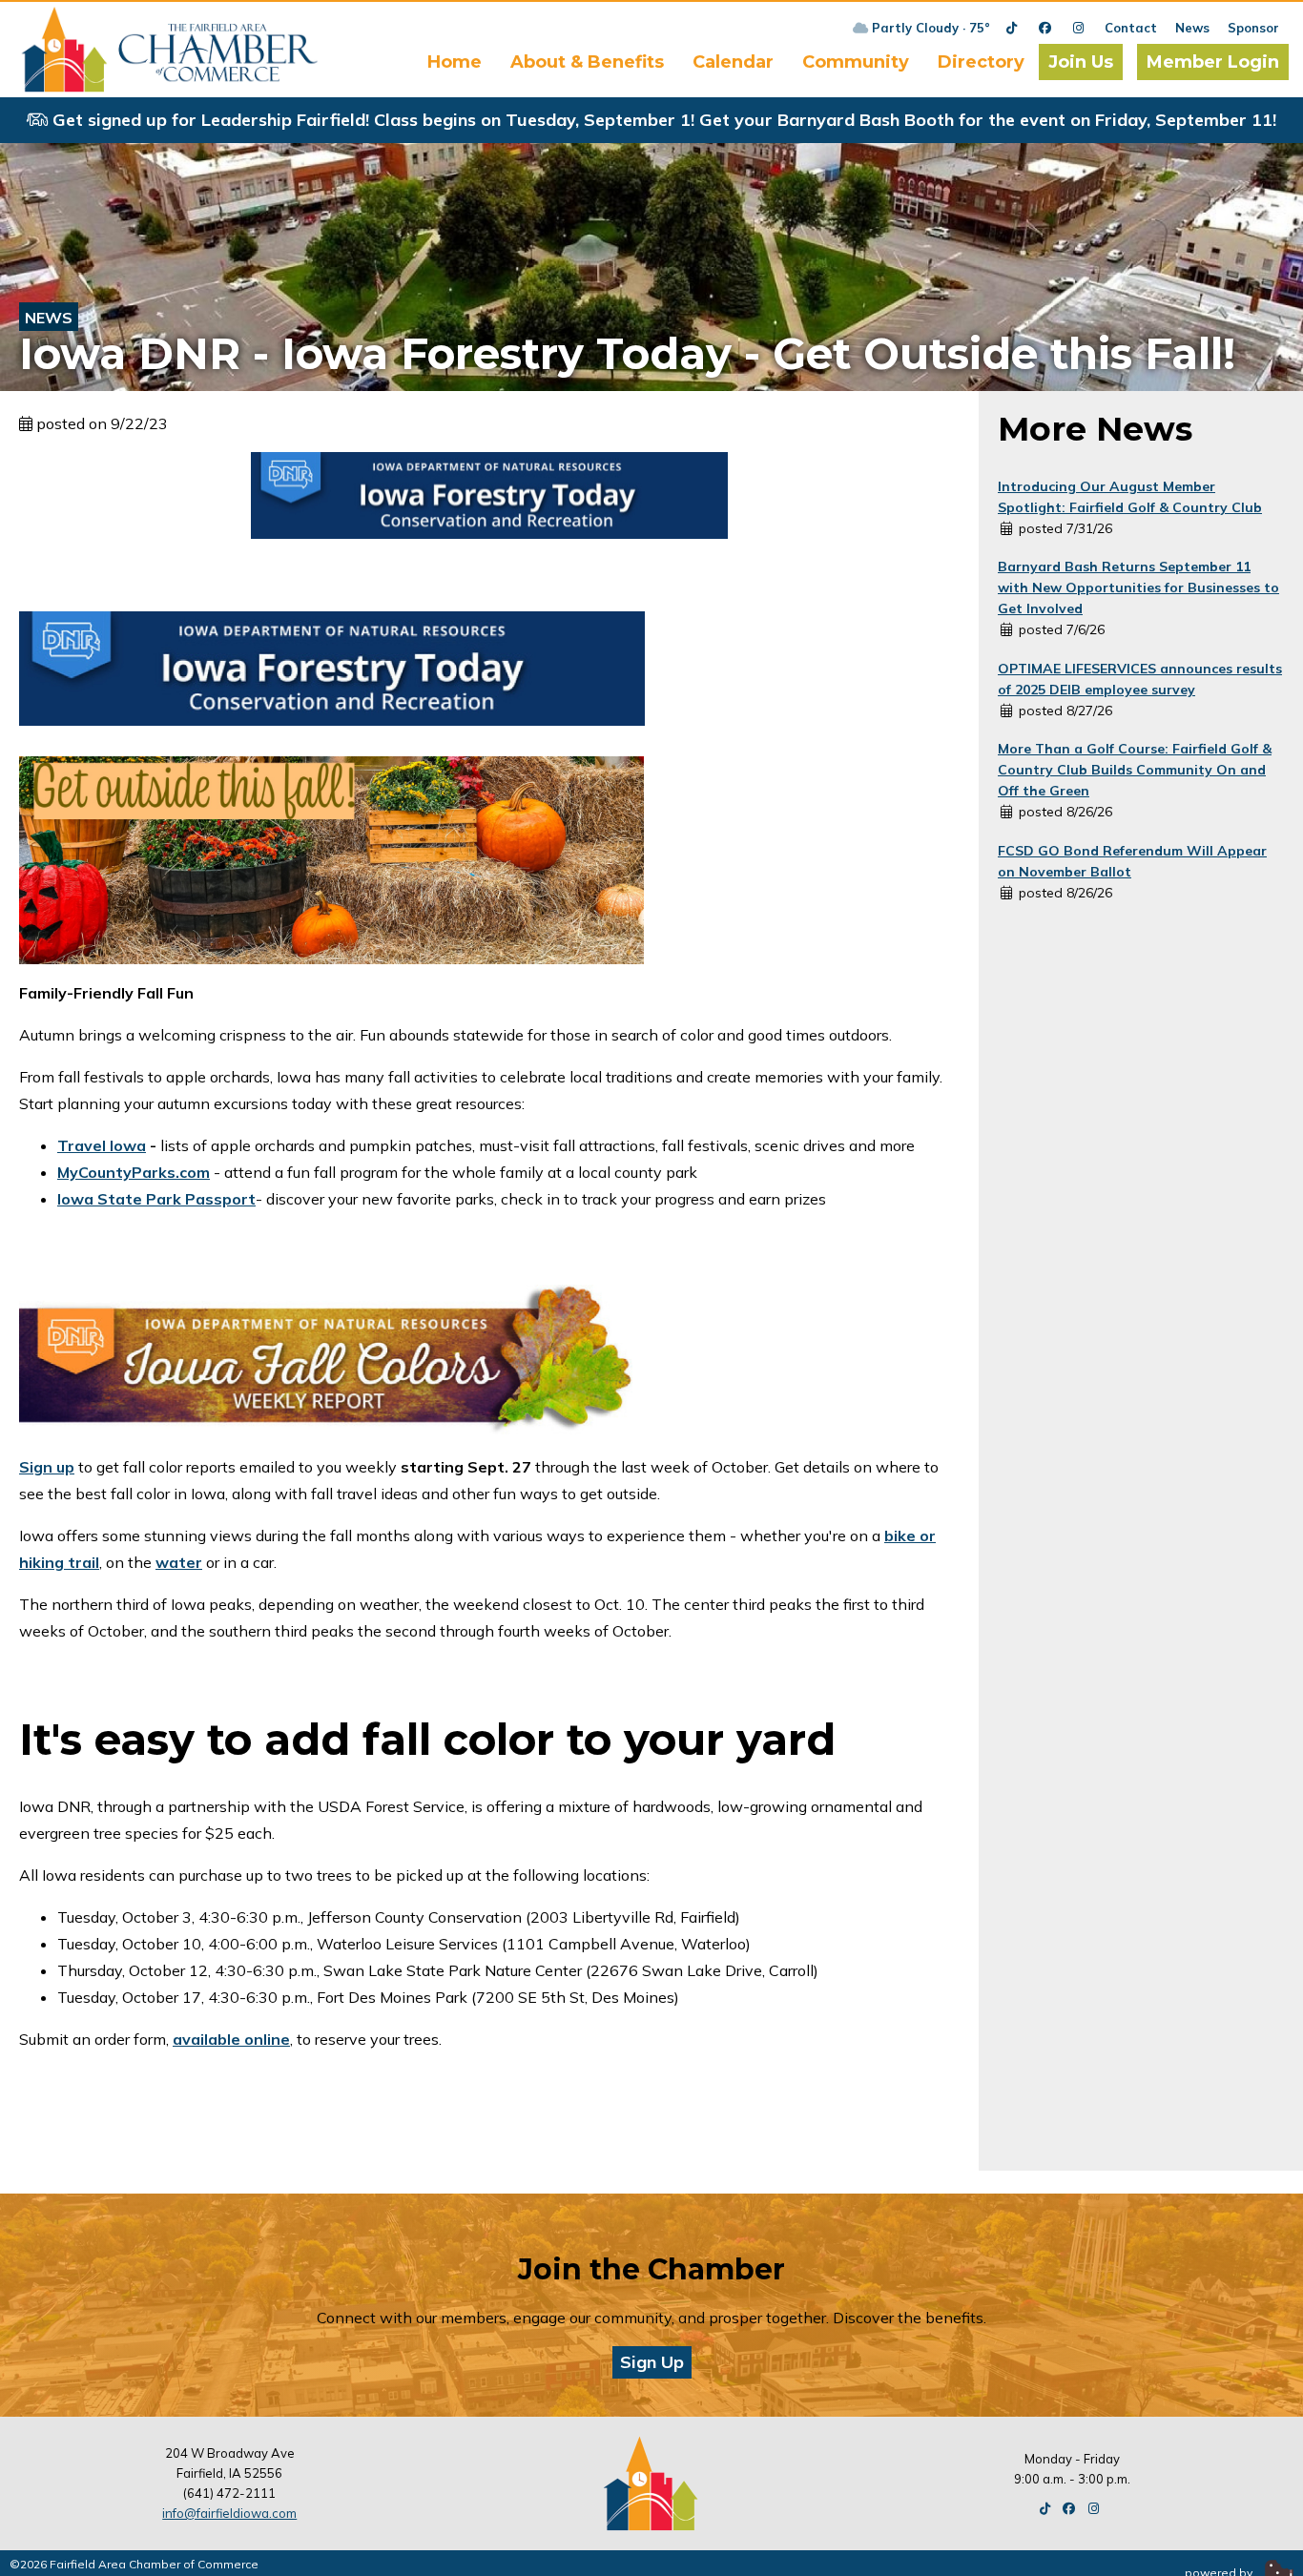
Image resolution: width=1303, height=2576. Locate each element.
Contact (1131, 28)
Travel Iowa (102, 1145)
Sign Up (652, 2362)
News (1192, 28)
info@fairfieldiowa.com (229, 2513)
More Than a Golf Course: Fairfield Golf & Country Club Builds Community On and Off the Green (1135, 770)
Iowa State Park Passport (156, 1199)
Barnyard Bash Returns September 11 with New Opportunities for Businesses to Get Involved (1138, 587)
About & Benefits (587, 62)
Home (455, 62)
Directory (981, 62)
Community (856, 62)
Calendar (733, 62)
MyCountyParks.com (134, 1172)
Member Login (1213, 62)
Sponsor (1253, 28)
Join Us (1081, 62)
